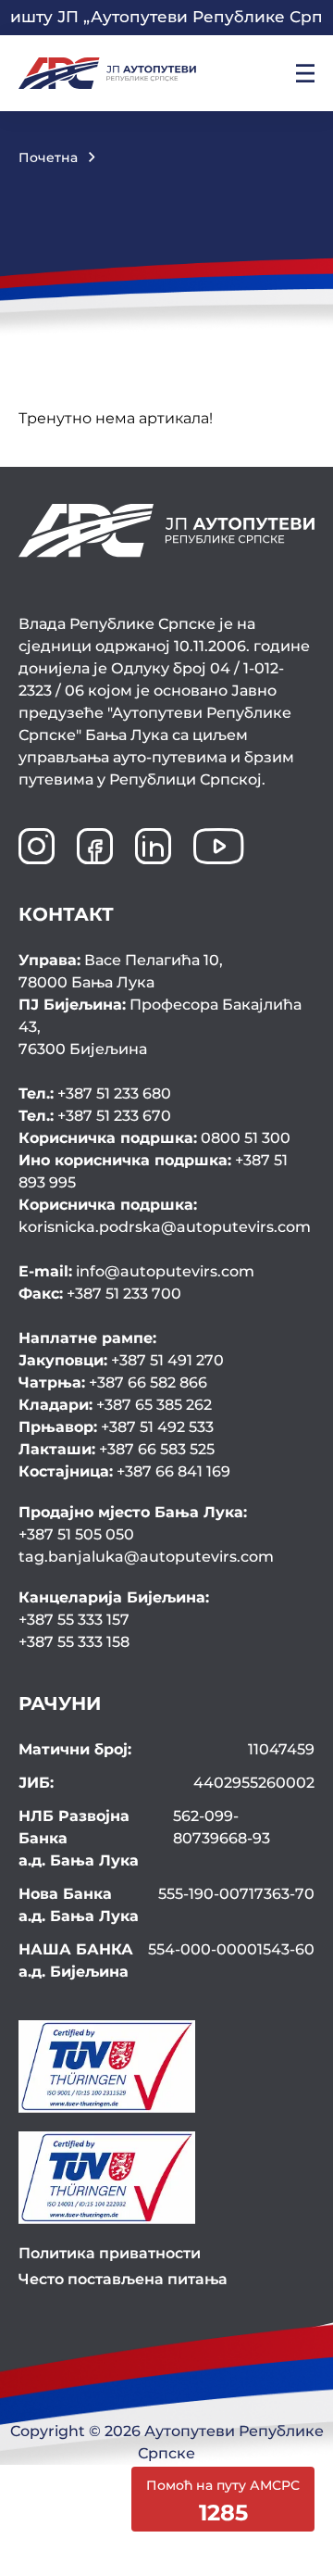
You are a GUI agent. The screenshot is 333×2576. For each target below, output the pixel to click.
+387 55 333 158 (74, 1642)
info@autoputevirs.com (136, 1271)
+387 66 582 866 (113, 1382)
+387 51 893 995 (153, 1171)
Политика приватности (110, 2253)
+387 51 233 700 (100, 1294)
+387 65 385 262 (115, 1405)
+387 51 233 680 (95, 1093)
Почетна (48, 157)
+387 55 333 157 (74, 1620)
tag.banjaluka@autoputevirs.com (146, 1557)
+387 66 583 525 (117, 1449)
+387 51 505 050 (76, 1534)
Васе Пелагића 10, (121, 971)
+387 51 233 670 (95, 1116)
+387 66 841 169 (124, 1471)
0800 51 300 (154, 1138)
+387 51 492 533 (116, 1427)
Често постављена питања (123, 2279)
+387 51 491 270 (121, 1360)
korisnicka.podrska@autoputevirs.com (165, 1216)
